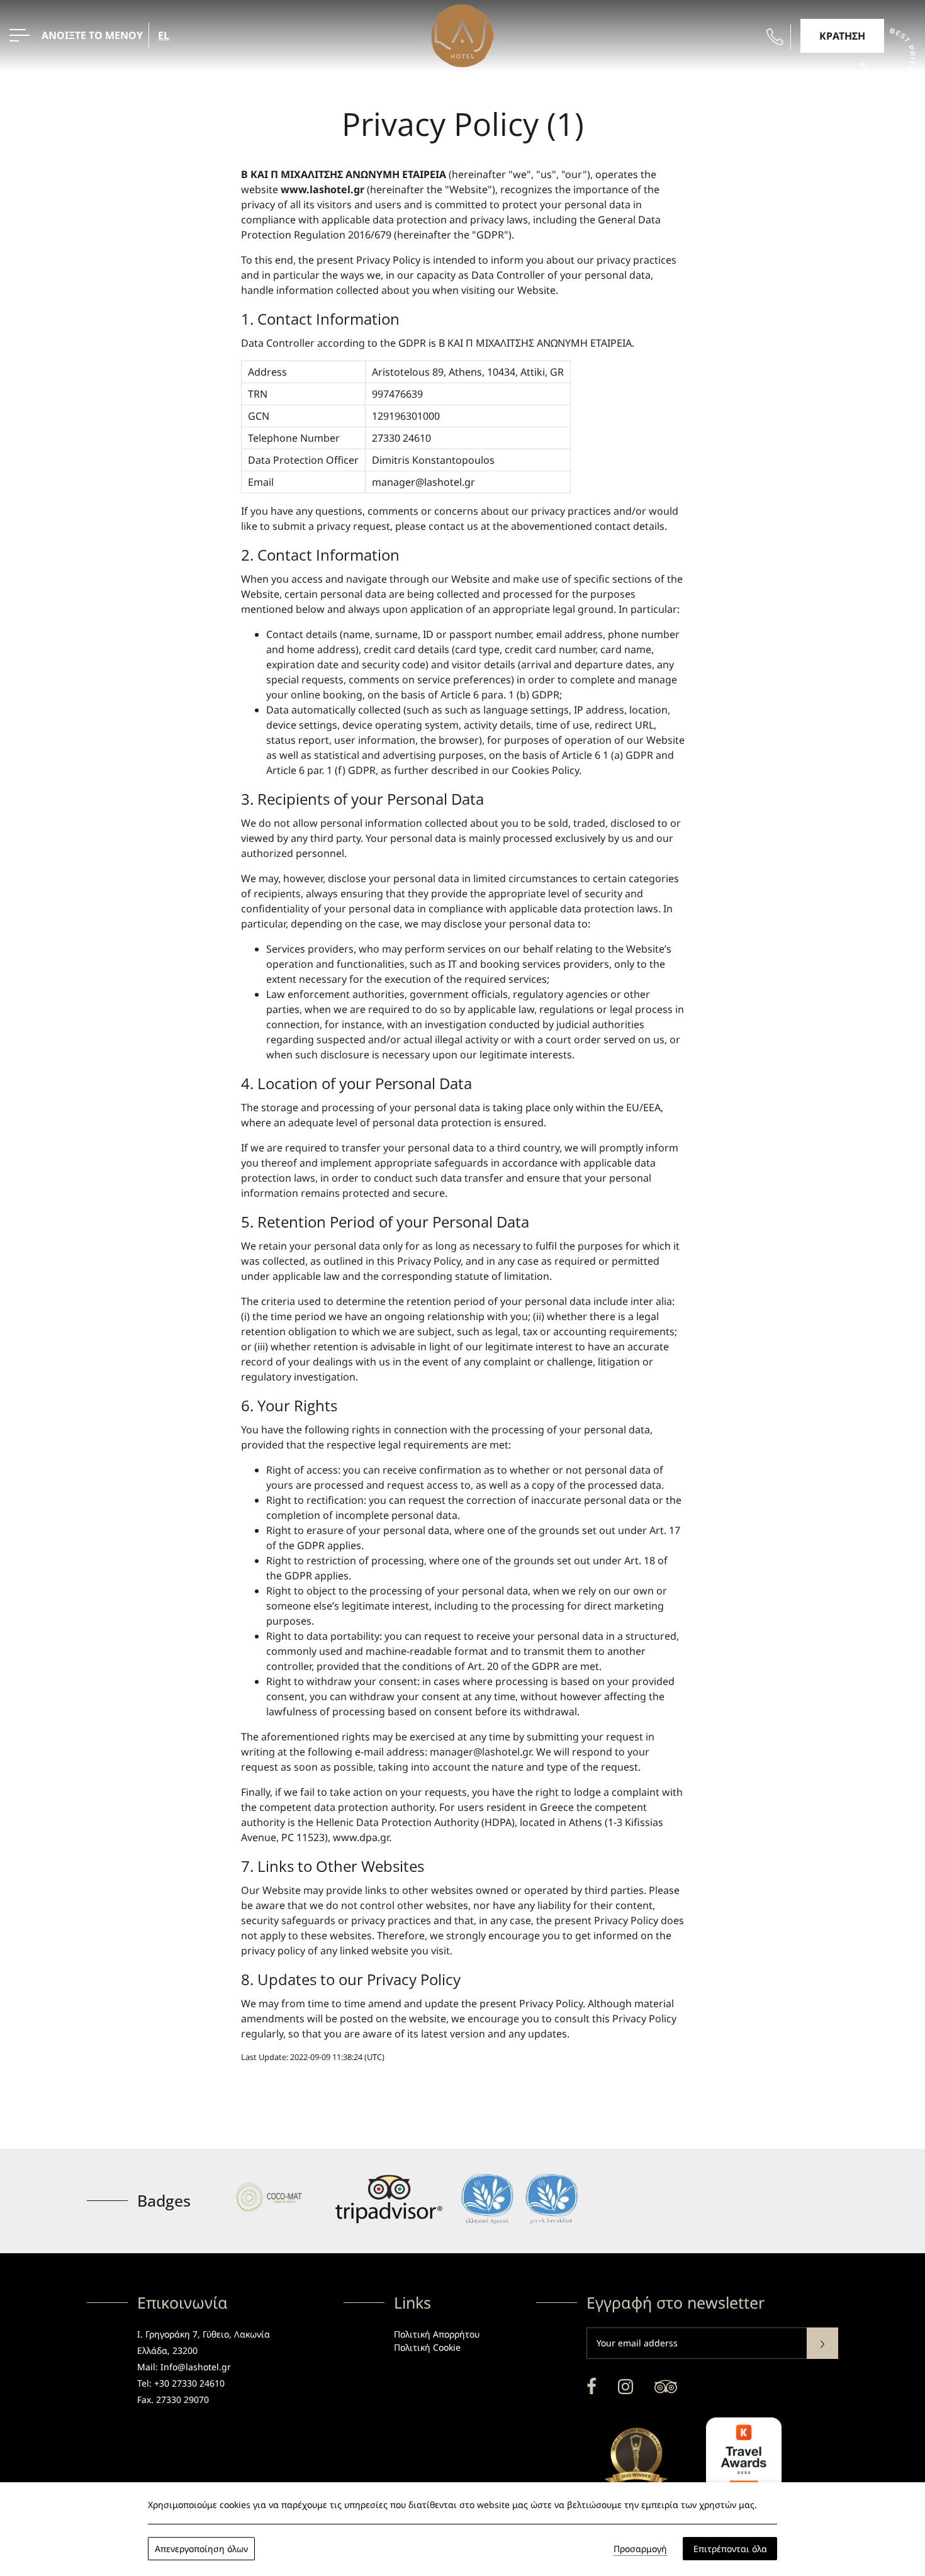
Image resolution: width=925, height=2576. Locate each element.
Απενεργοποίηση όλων (201, 2549)
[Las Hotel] (462, 35)
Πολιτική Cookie (427, 2347)
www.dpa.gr (361, 1837)
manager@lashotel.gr (423, 482)
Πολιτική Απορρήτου (437, 2334)
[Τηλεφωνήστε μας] (775, 37)
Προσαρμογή (640, 2549)
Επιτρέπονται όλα (730, 2549)
